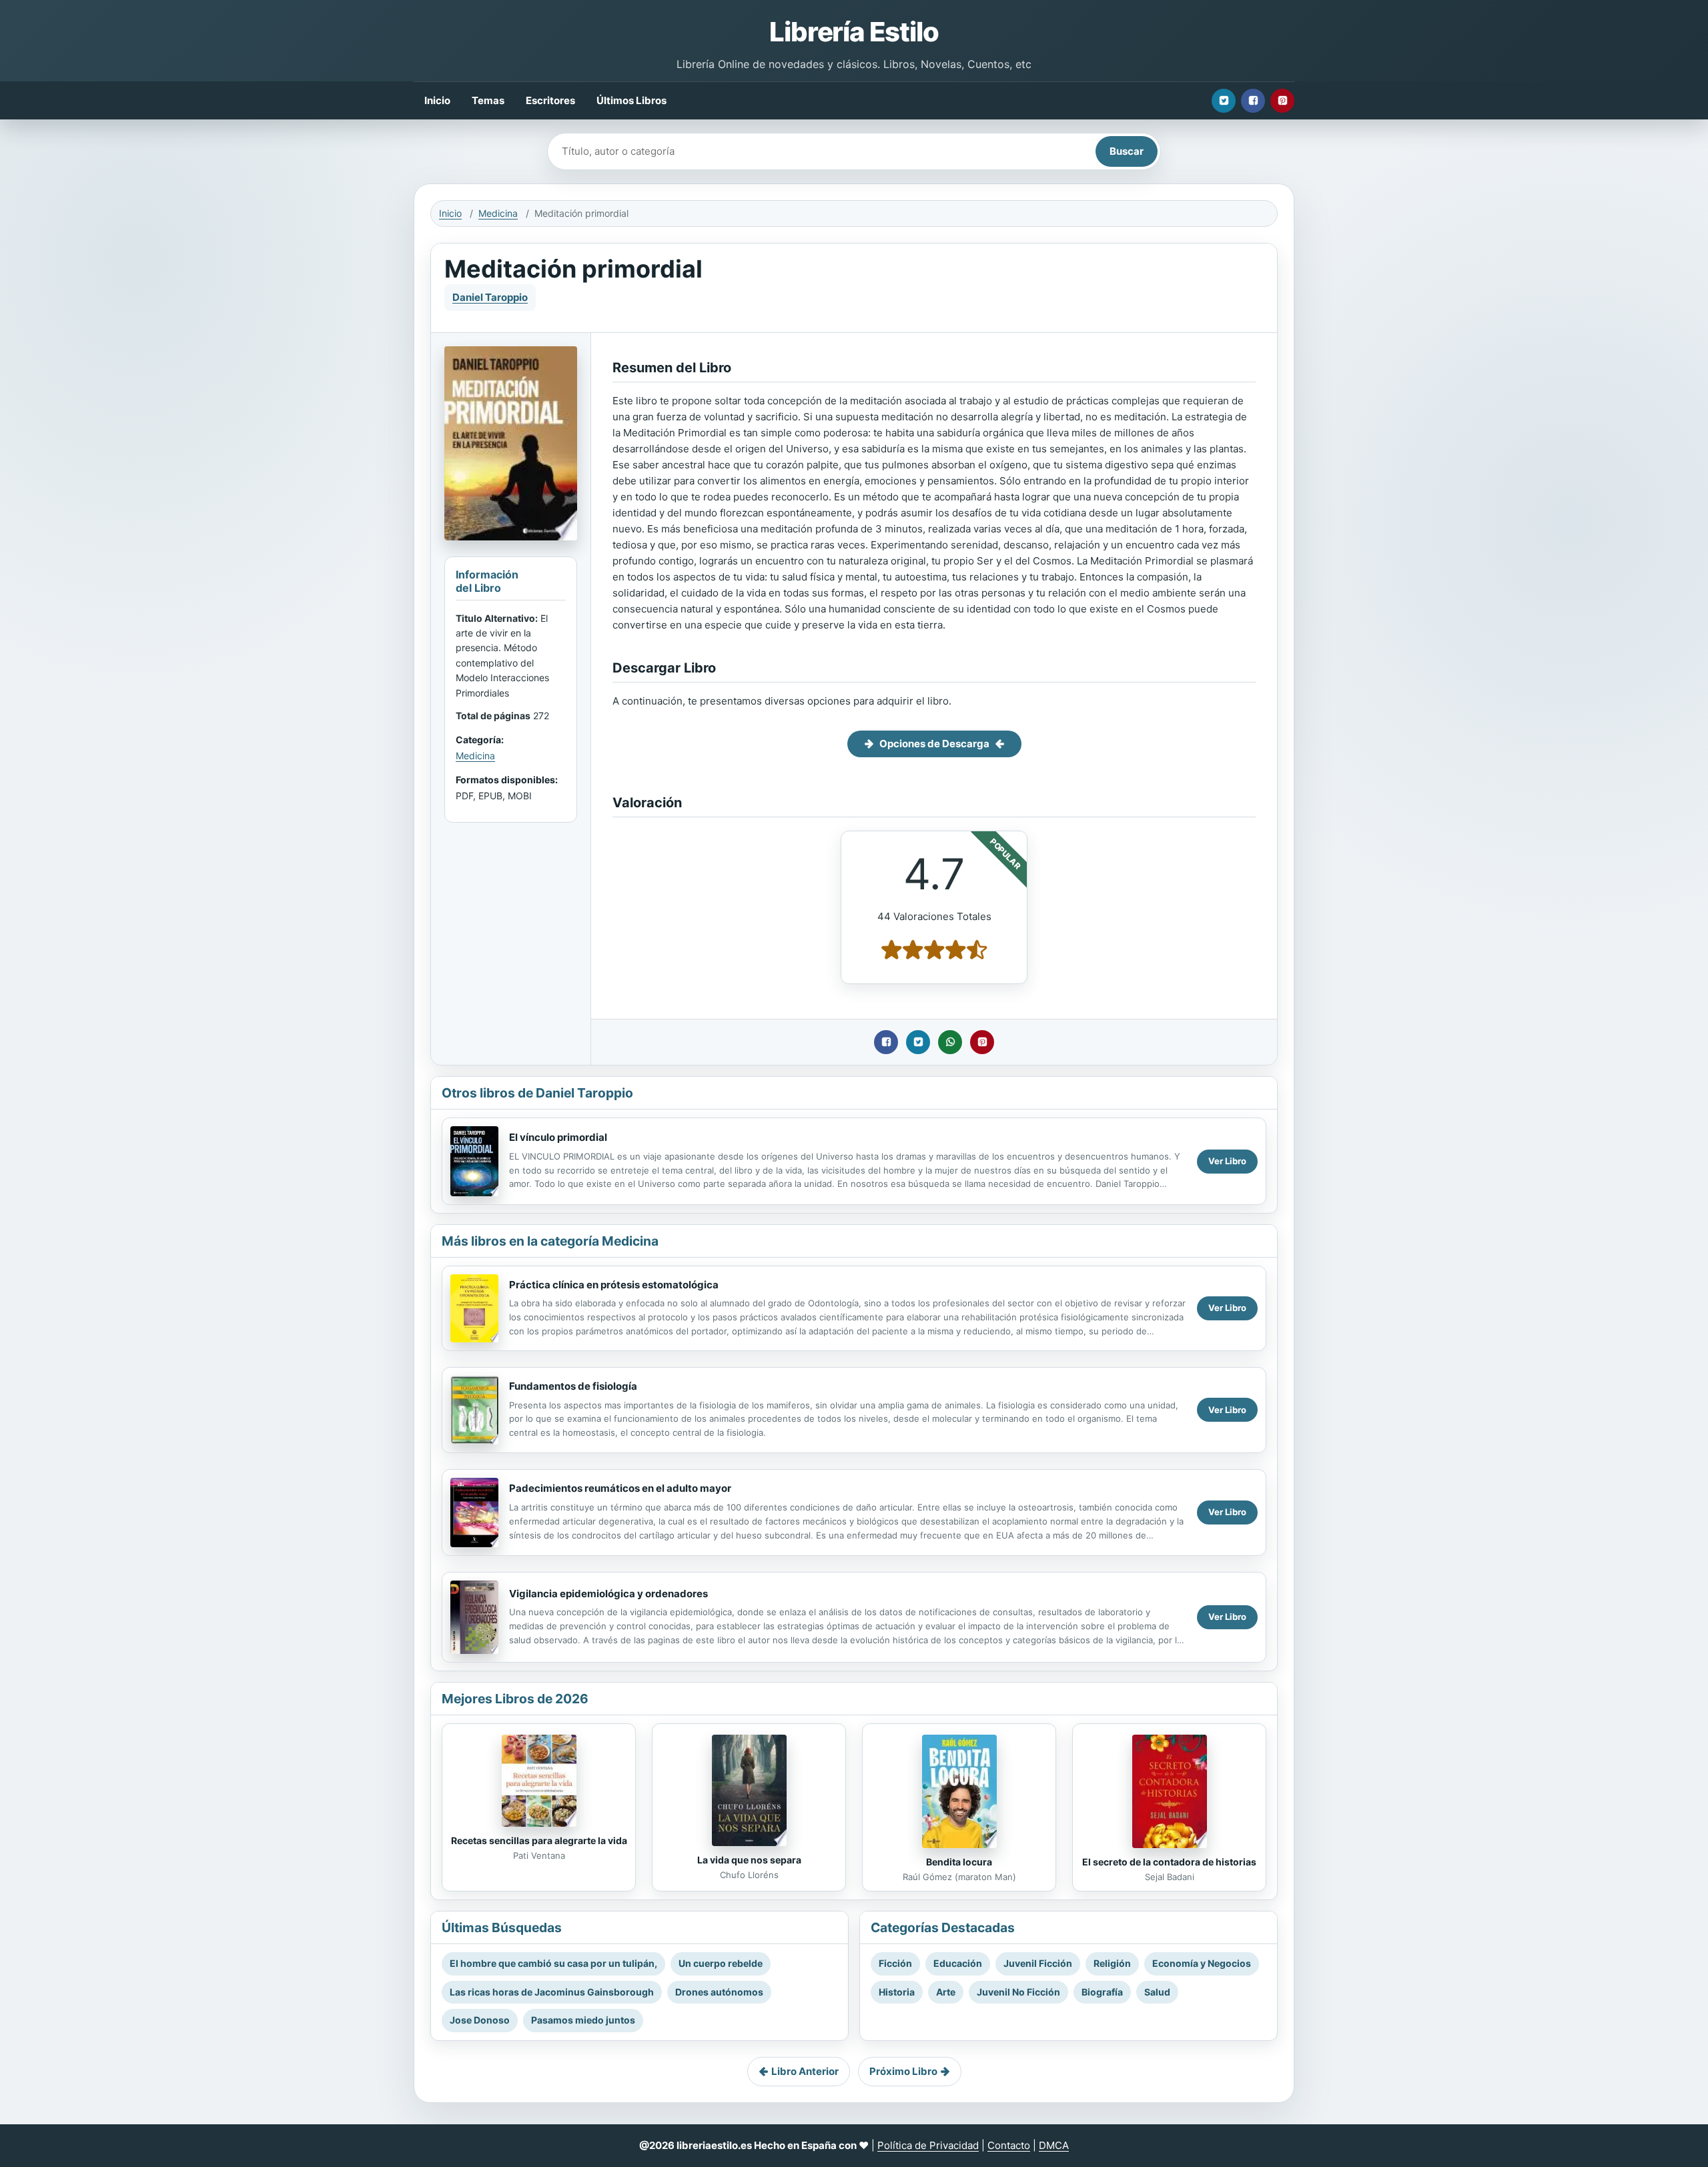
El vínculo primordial (558, 1137)
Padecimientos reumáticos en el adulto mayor (620, 1488)
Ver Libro (1227, 1161)
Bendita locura (959, 1862)
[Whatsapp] (950, 1042)
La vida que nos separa (749, 1860)
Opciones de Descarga (934, 744)
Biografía (1102, 1992)
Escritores (550, 100)
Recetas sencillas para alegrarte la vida (539, 1840)
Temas (488, 100)
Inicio (437, 100)
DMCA (1054, 2145)
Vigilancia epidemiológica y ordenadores (608, 1594)
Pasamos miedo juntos (583, 2020)
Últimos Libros (631, 100)
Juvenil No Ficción (1018, 1992)
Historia (897, 1992)
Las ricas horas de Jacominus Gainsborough (552, 1992)
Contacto (1009, 2145)
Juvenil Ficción (1038, 1963)
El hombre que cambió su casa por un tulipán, (553, 1963)
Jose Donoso (480, 2020)
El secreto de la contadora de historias (1169, 1862)
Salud (1157, 1992)
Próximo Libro (903, 2071)
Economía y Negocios (1202, 1963)
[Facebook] (1253, 101)
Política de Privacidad (928, 2145)
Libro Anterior (805, 2071)
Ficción (895, 1963)
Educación (958, 1963)
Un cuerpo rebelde (721, 1963)
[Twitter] (1224, 101)
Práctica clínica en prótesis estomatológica (614, 1285)
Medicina (498, 213)
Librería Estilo (854, 32)
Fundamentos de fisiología (573, 1386)
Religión (1112, 1963)
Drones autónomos (719, 1992)
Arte (946, 1992)
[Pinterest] (1282, 101)
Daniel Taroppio (490, 297)
